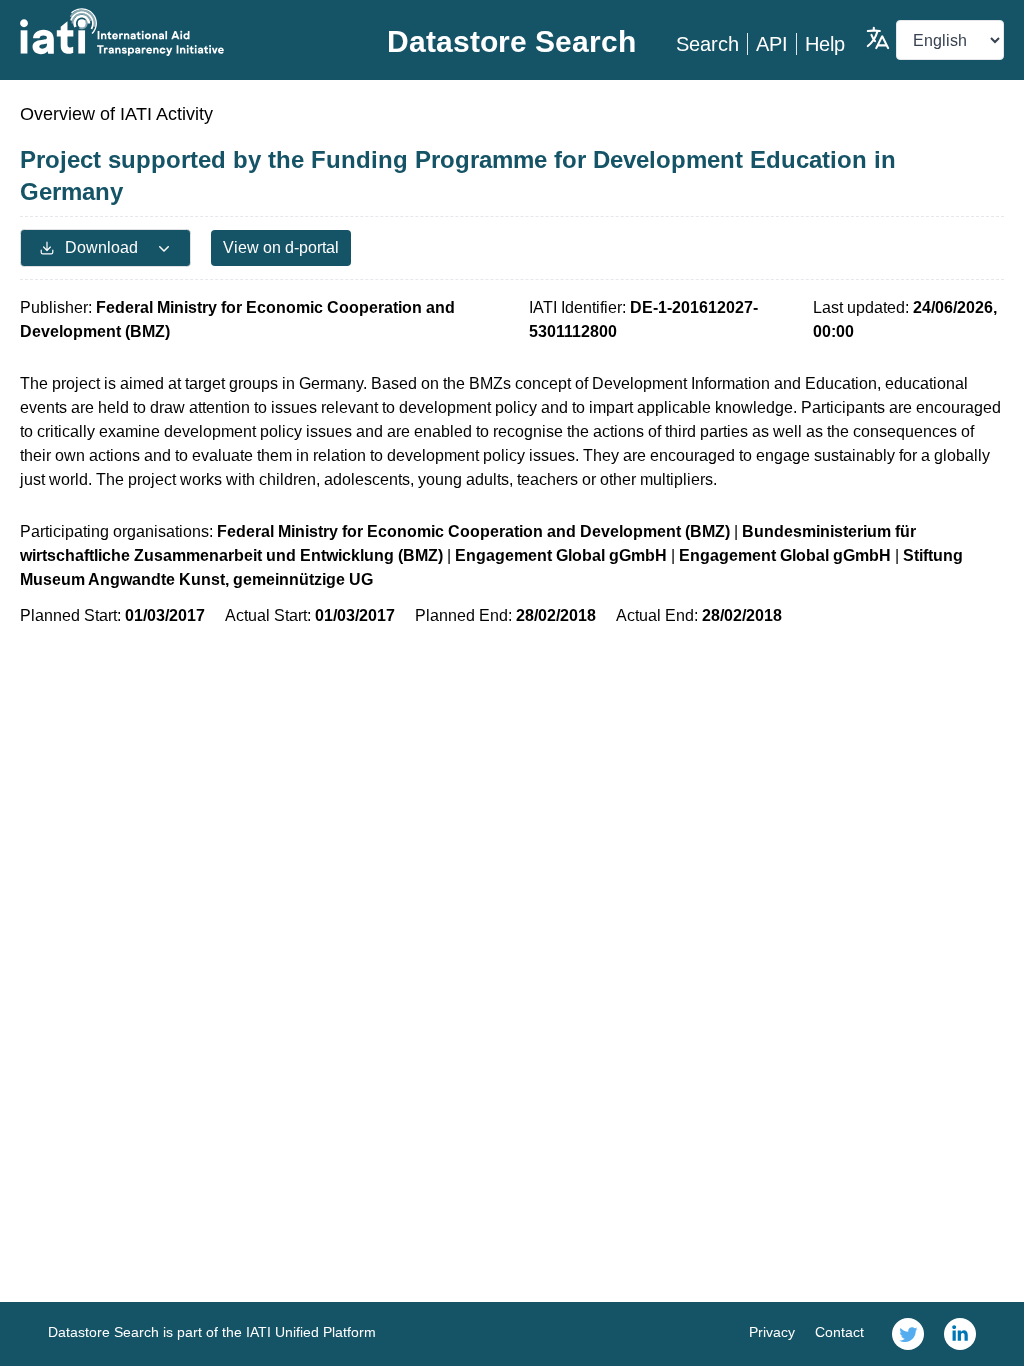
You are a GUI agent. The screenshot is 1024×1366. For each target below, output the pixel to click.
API (772, 44)
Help (825, 44)
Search (707, 44)
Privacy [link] (772, 1332)
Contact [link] (839, 1332)
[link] (908, 1334)
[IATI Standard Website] (184, 32)
